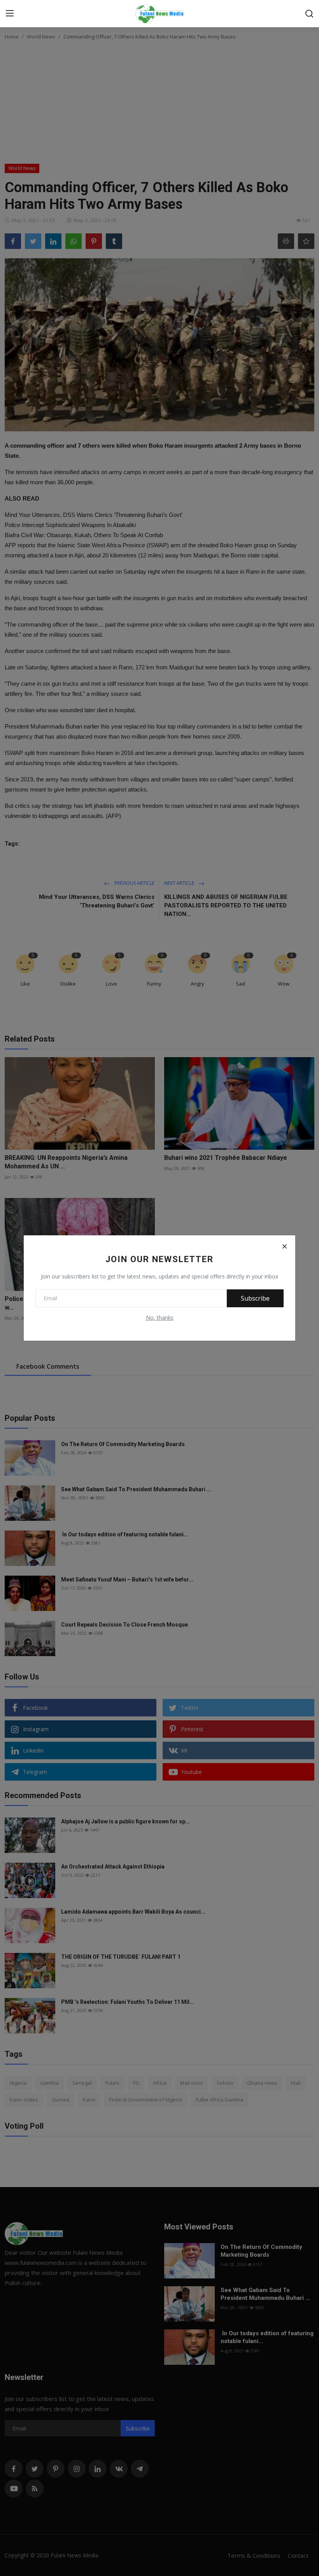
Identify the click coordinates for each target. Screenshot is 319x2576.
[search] (309, 14)
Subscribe (255, 1298)
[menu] (10, 14)
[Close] (284, 1246)
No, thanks (160, 1318)
